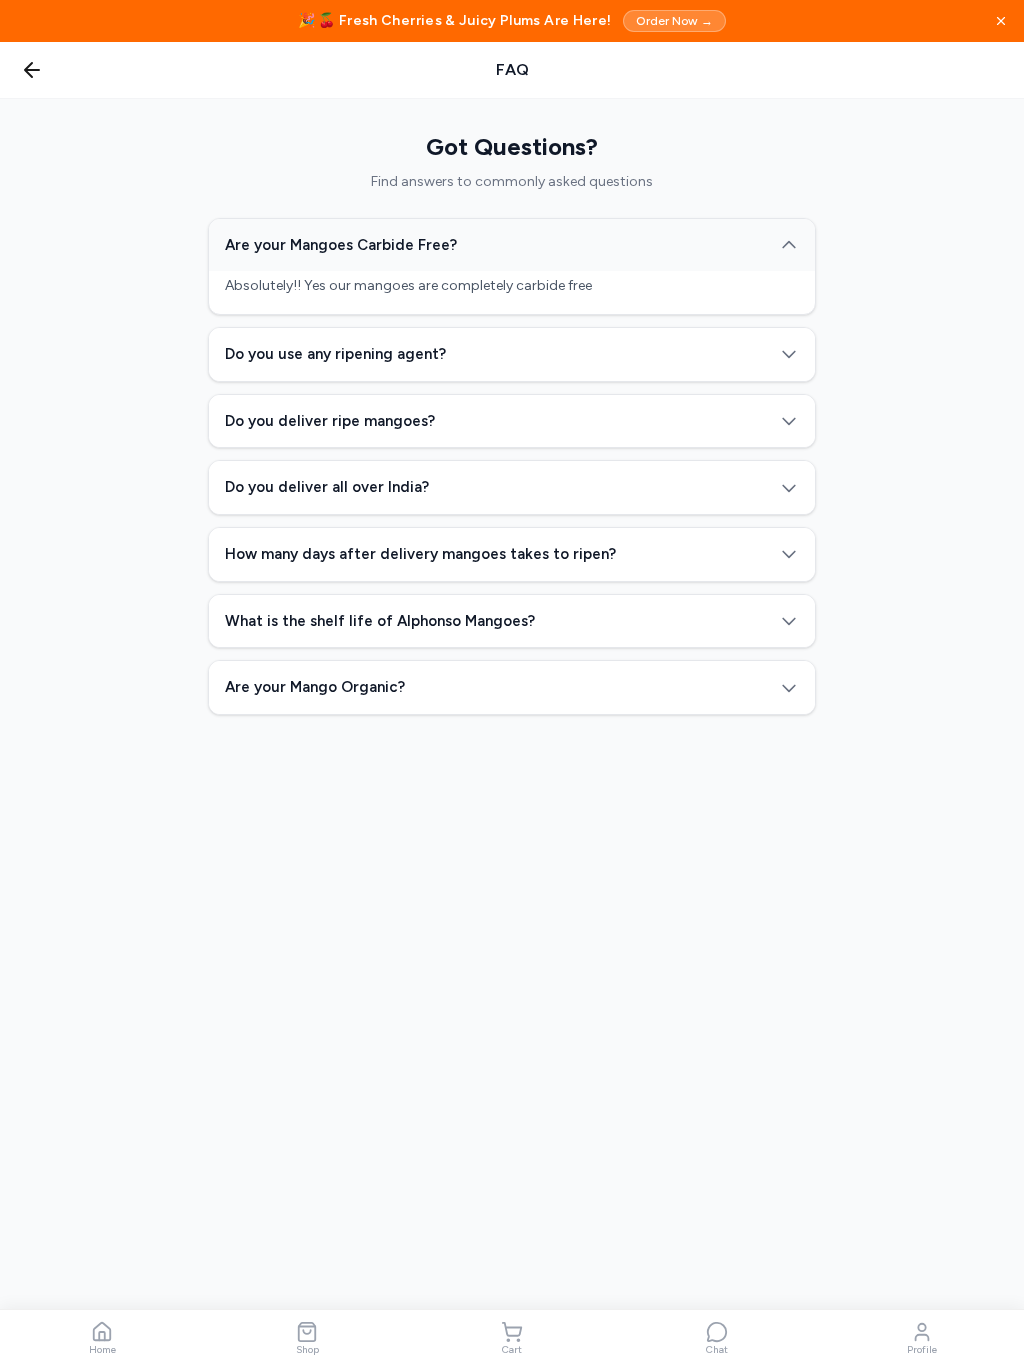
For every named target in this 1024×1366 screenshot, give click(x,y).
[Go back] (32, 70)
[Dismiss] (1001, 21)
